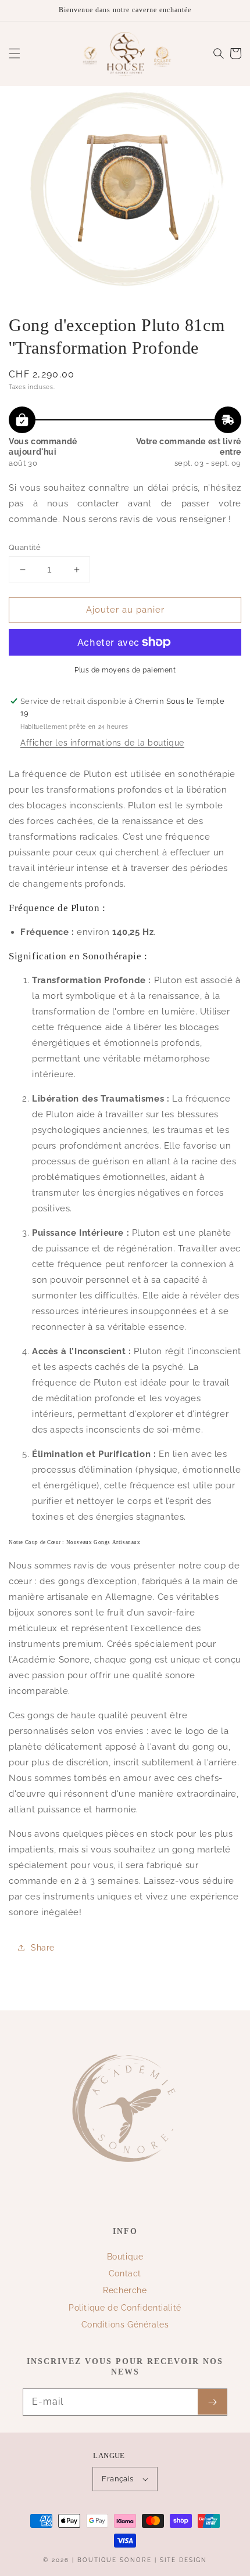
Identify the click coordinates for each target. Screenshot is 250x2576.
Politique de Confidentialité (125, 2308)
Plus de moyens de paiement (125, 670)
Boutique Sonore (115, 2560)
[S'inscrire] (212, 2402)
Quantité (25, 547)
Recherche (125, 2290)
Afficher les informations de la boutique (102, 743)
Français (117, 2479)
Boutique (125, 2257)
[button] (15, 53)
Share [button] (43, 1948)
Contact (125, 2273)
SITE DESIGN (183, 2560)
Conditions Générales (125, 2325)
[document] (125, 193)
